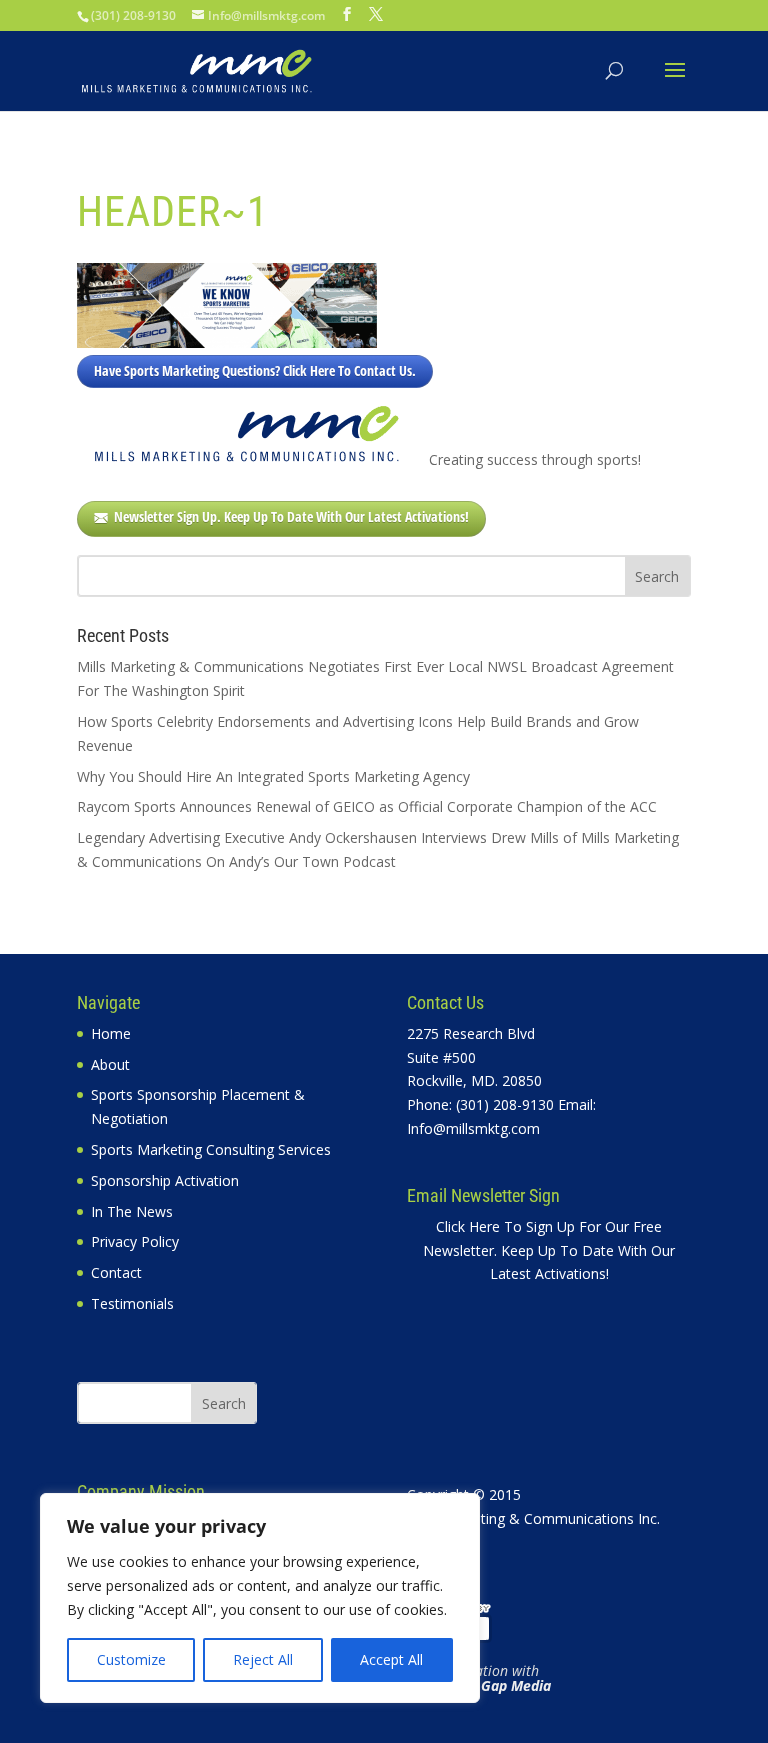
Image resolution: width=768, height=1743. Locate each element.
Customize (131, 1659)
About (110, 1064)
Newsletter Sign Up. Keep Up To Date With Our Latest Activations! (291, 516)
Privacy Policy (135, 1241)
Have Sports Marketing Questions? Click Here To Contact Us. (255, 370)
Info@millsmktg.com (473, 1128)
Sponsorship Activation (165, 1180)
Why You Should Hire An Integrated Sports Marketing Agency (273, 776)
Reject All (263, 1659)
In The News (132, 1211)
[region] (260, 1598)
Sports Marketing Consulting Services (211, 1149)
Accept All (391, 1659)
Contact (116, 1272)
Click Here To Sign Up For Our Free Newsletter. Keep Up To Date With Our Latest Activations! (549, 1250)
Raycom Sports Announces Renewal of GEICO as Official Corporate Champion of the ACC (367, 806)
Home (111, 1033)
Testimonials (132, 1303)
